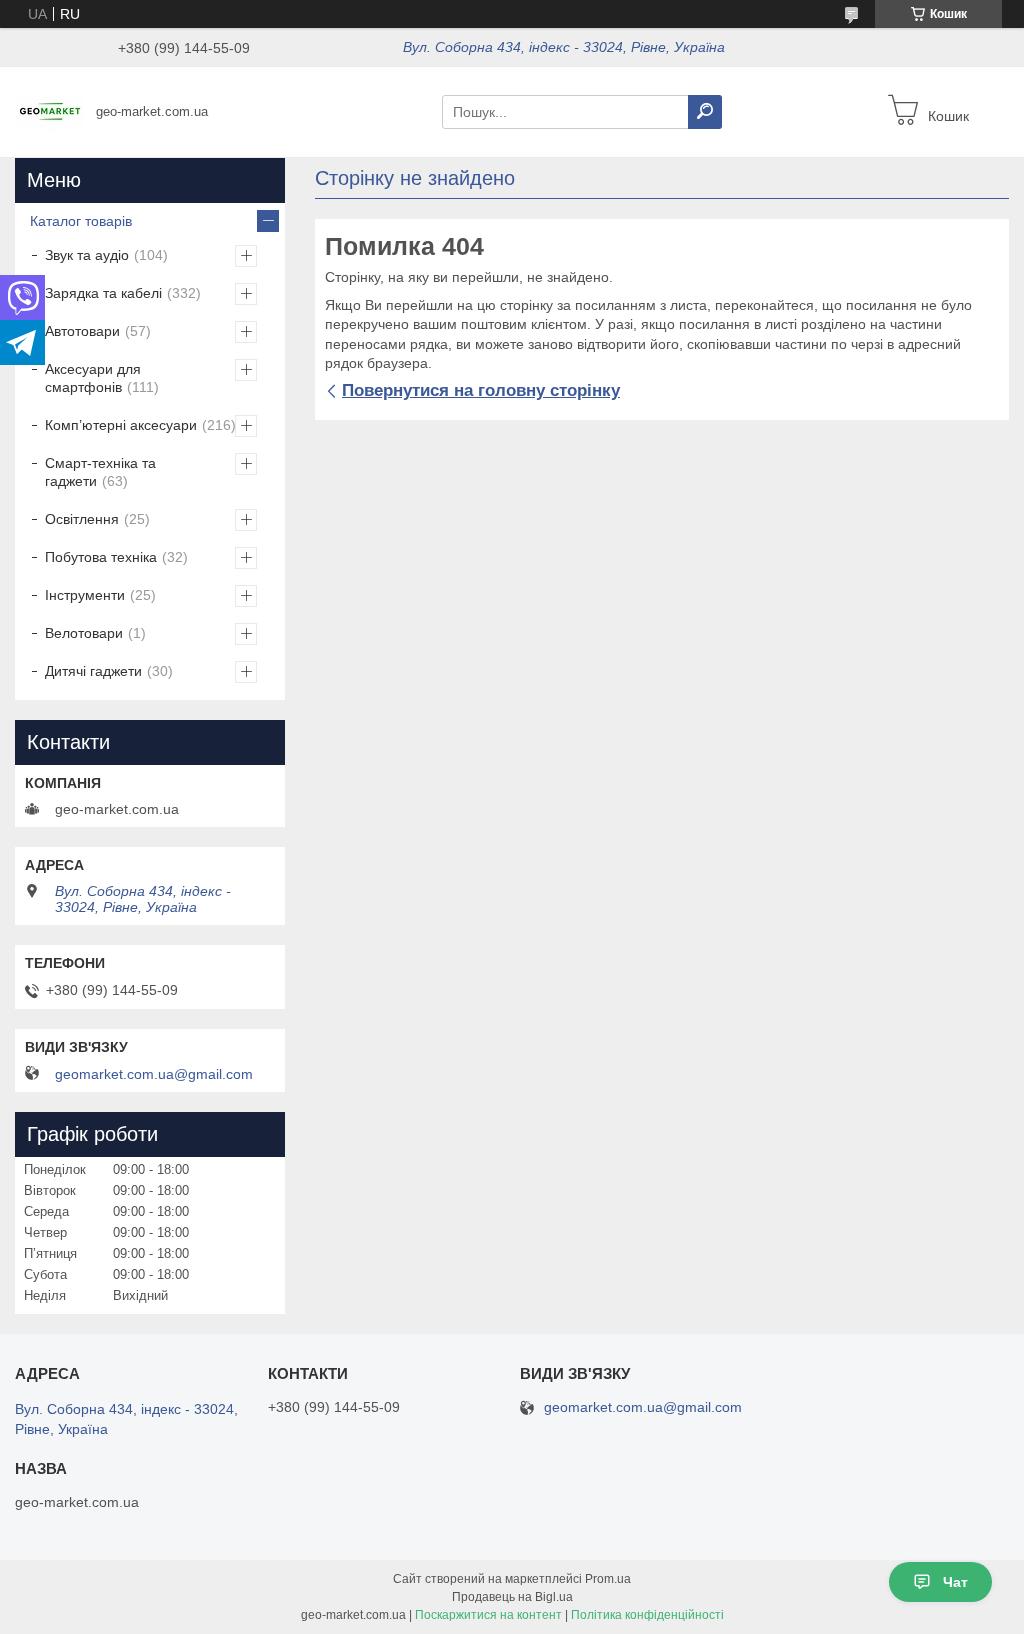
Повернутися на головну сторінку (481, 390)
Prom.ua (608, 1579)
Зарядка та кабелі (103, 293)
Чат (955, 1582)
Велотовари (84, 633)
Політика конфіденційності (647, 1615)
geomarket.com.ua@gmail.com (154, 1074)
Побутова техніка (101, 557)
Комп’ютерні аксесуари (121, 425)
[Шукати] (705, 112)
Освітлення (82, 519)
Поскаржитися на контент (488, 1615)
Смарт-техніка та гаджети (100, 472)
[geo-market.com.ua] (50, 111)
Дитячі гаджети (93, 671)
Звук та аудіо (87, 255)
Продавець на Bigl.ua (512, 1597)
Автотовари (82, 331)
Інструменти (85, 595)
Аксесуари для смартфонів (93, 378)
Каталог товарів (81, 221)
